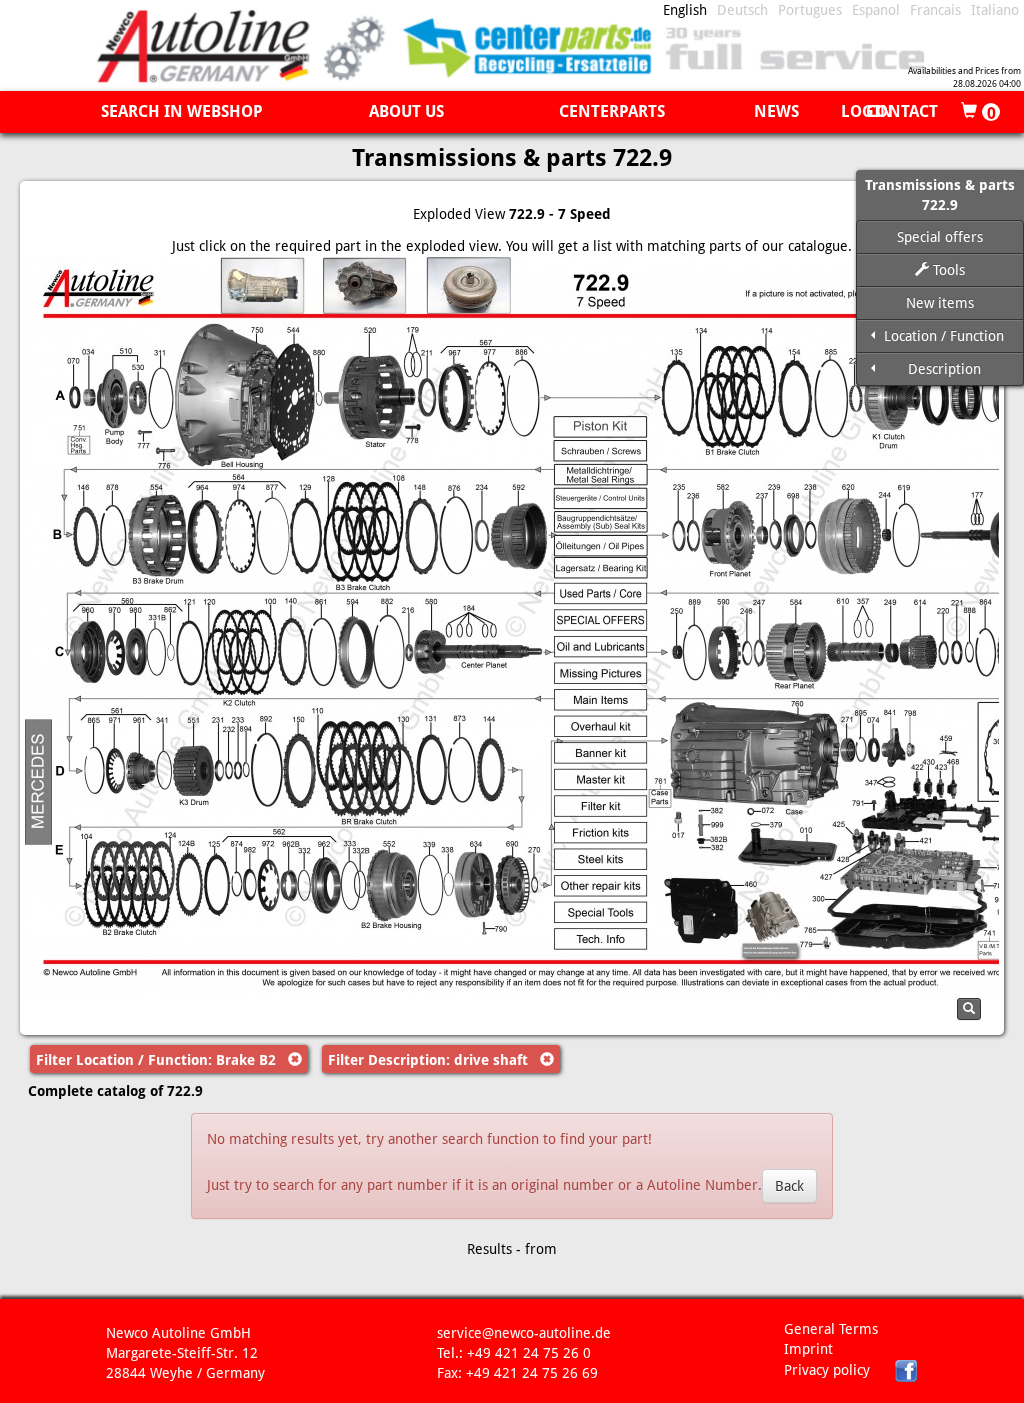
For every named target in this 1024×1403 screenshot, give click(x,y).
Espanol (876, 10)
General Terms (831, 1329)
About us (406, 111)
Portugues (810, 10)
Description (944, 369)
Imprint (808, 1349)
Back (789, 1186)
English (685, 10)
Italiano (995, 10)
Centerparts (612, 111)
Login (867, 111)
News (776, 111)
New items (940, 303)
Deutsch (742, 10)
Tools (947, 270)
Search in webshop (182, 111)
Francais (935, 10)
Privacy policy (827, 1370)
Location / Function (944, 336)
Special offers (940, 237)
